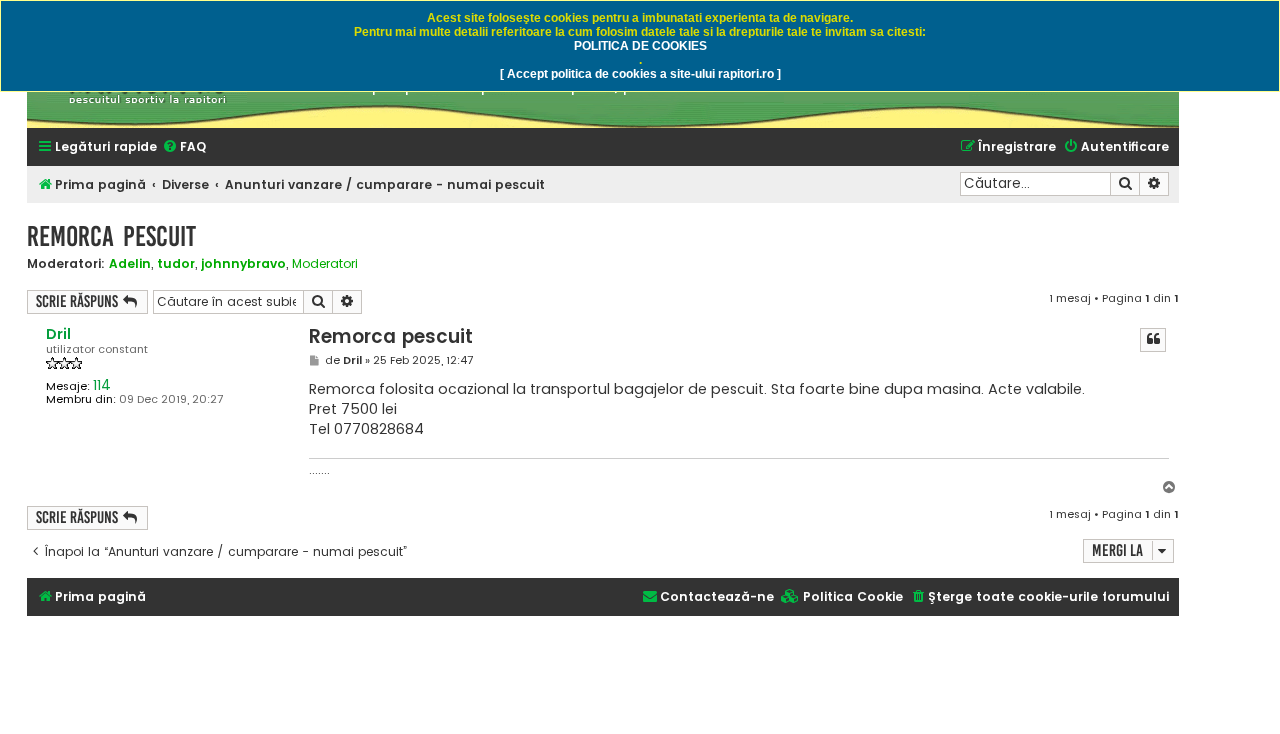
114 (102, 385)
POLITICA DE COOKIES (640, 46)
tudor (176, 263)
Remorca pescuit (111, 236)
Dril (58, 334)
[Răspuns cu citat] (1153, 340)
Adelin (130, 263)
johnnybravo (243, 263)
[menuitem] (184, 147)
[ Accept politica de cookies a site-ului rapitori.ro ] (640, 74)
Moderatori (325, 264)
